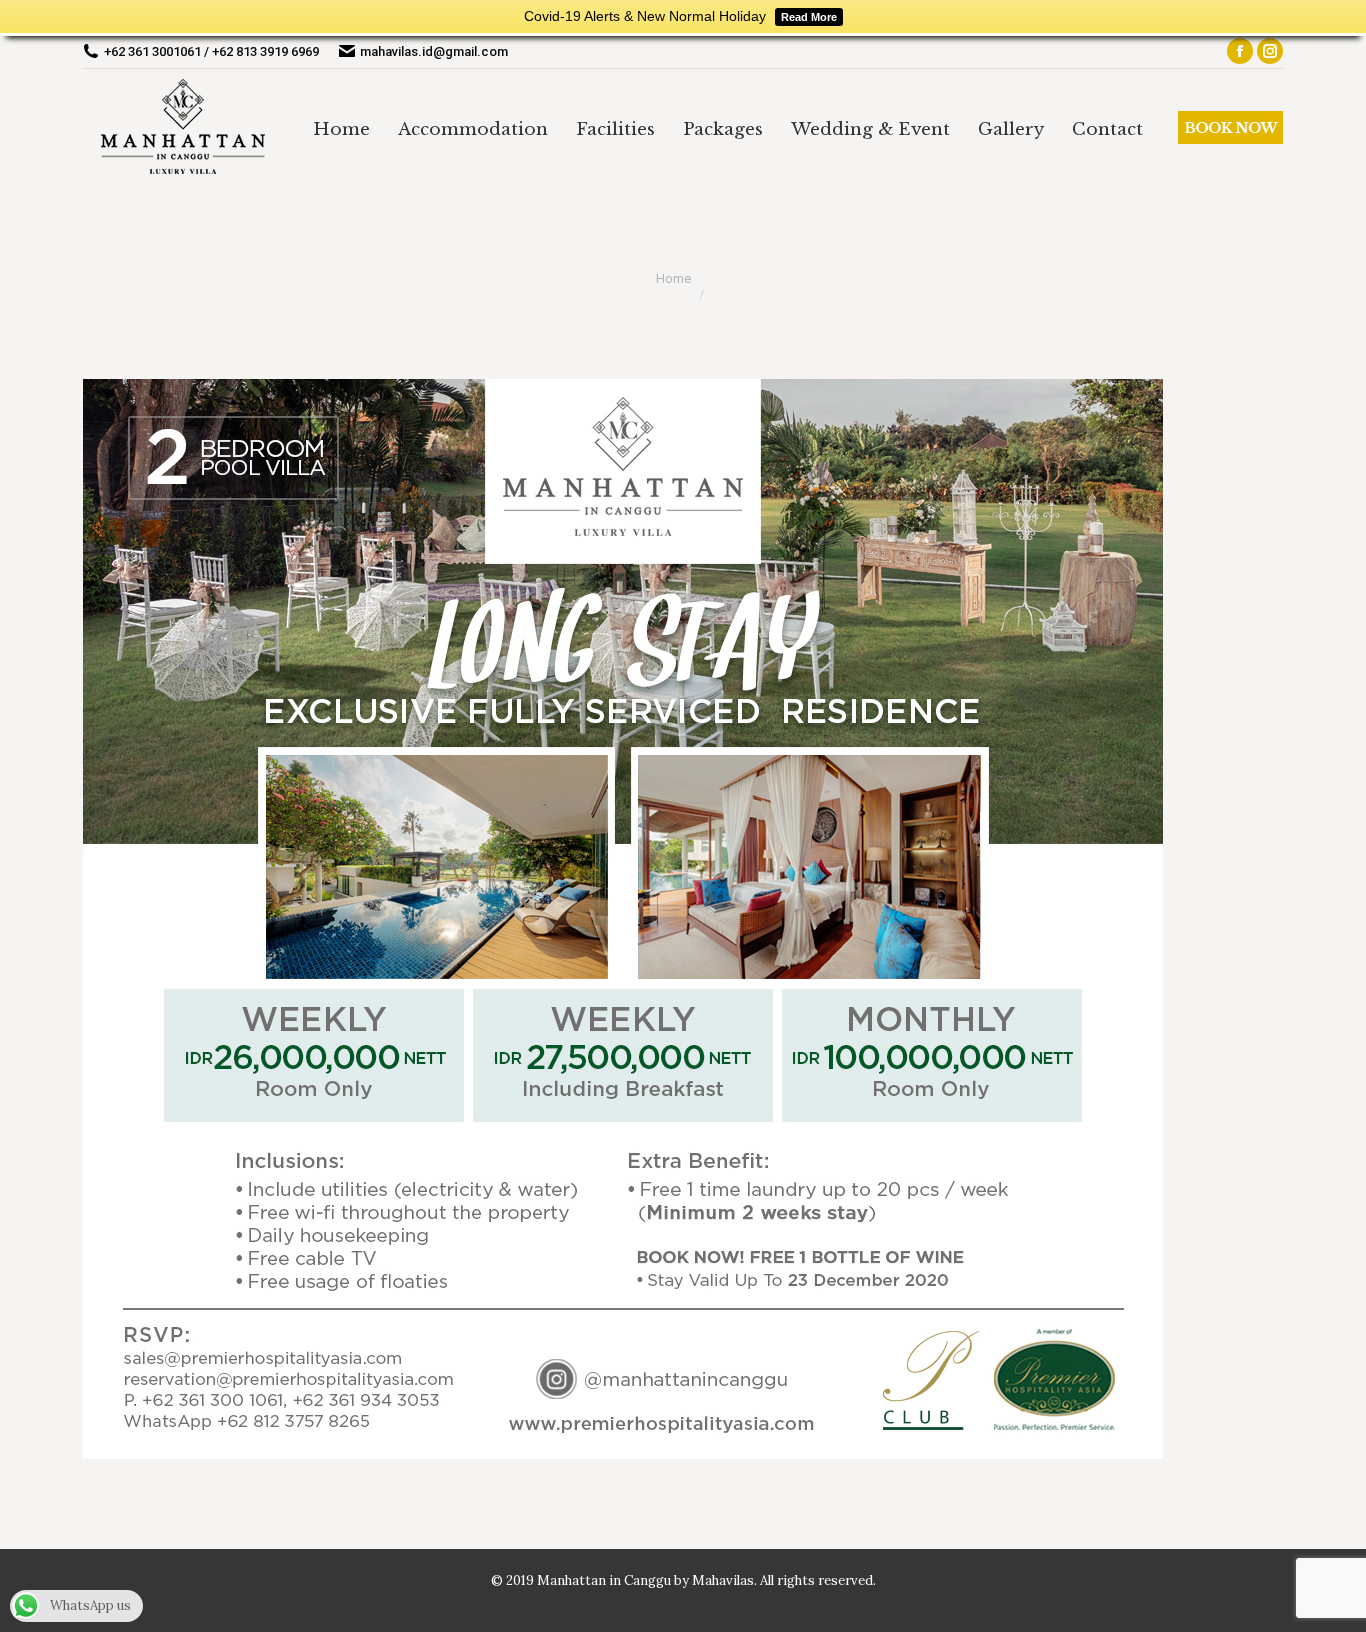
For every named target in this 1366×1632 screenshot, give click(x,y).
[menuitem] (341, 129)
